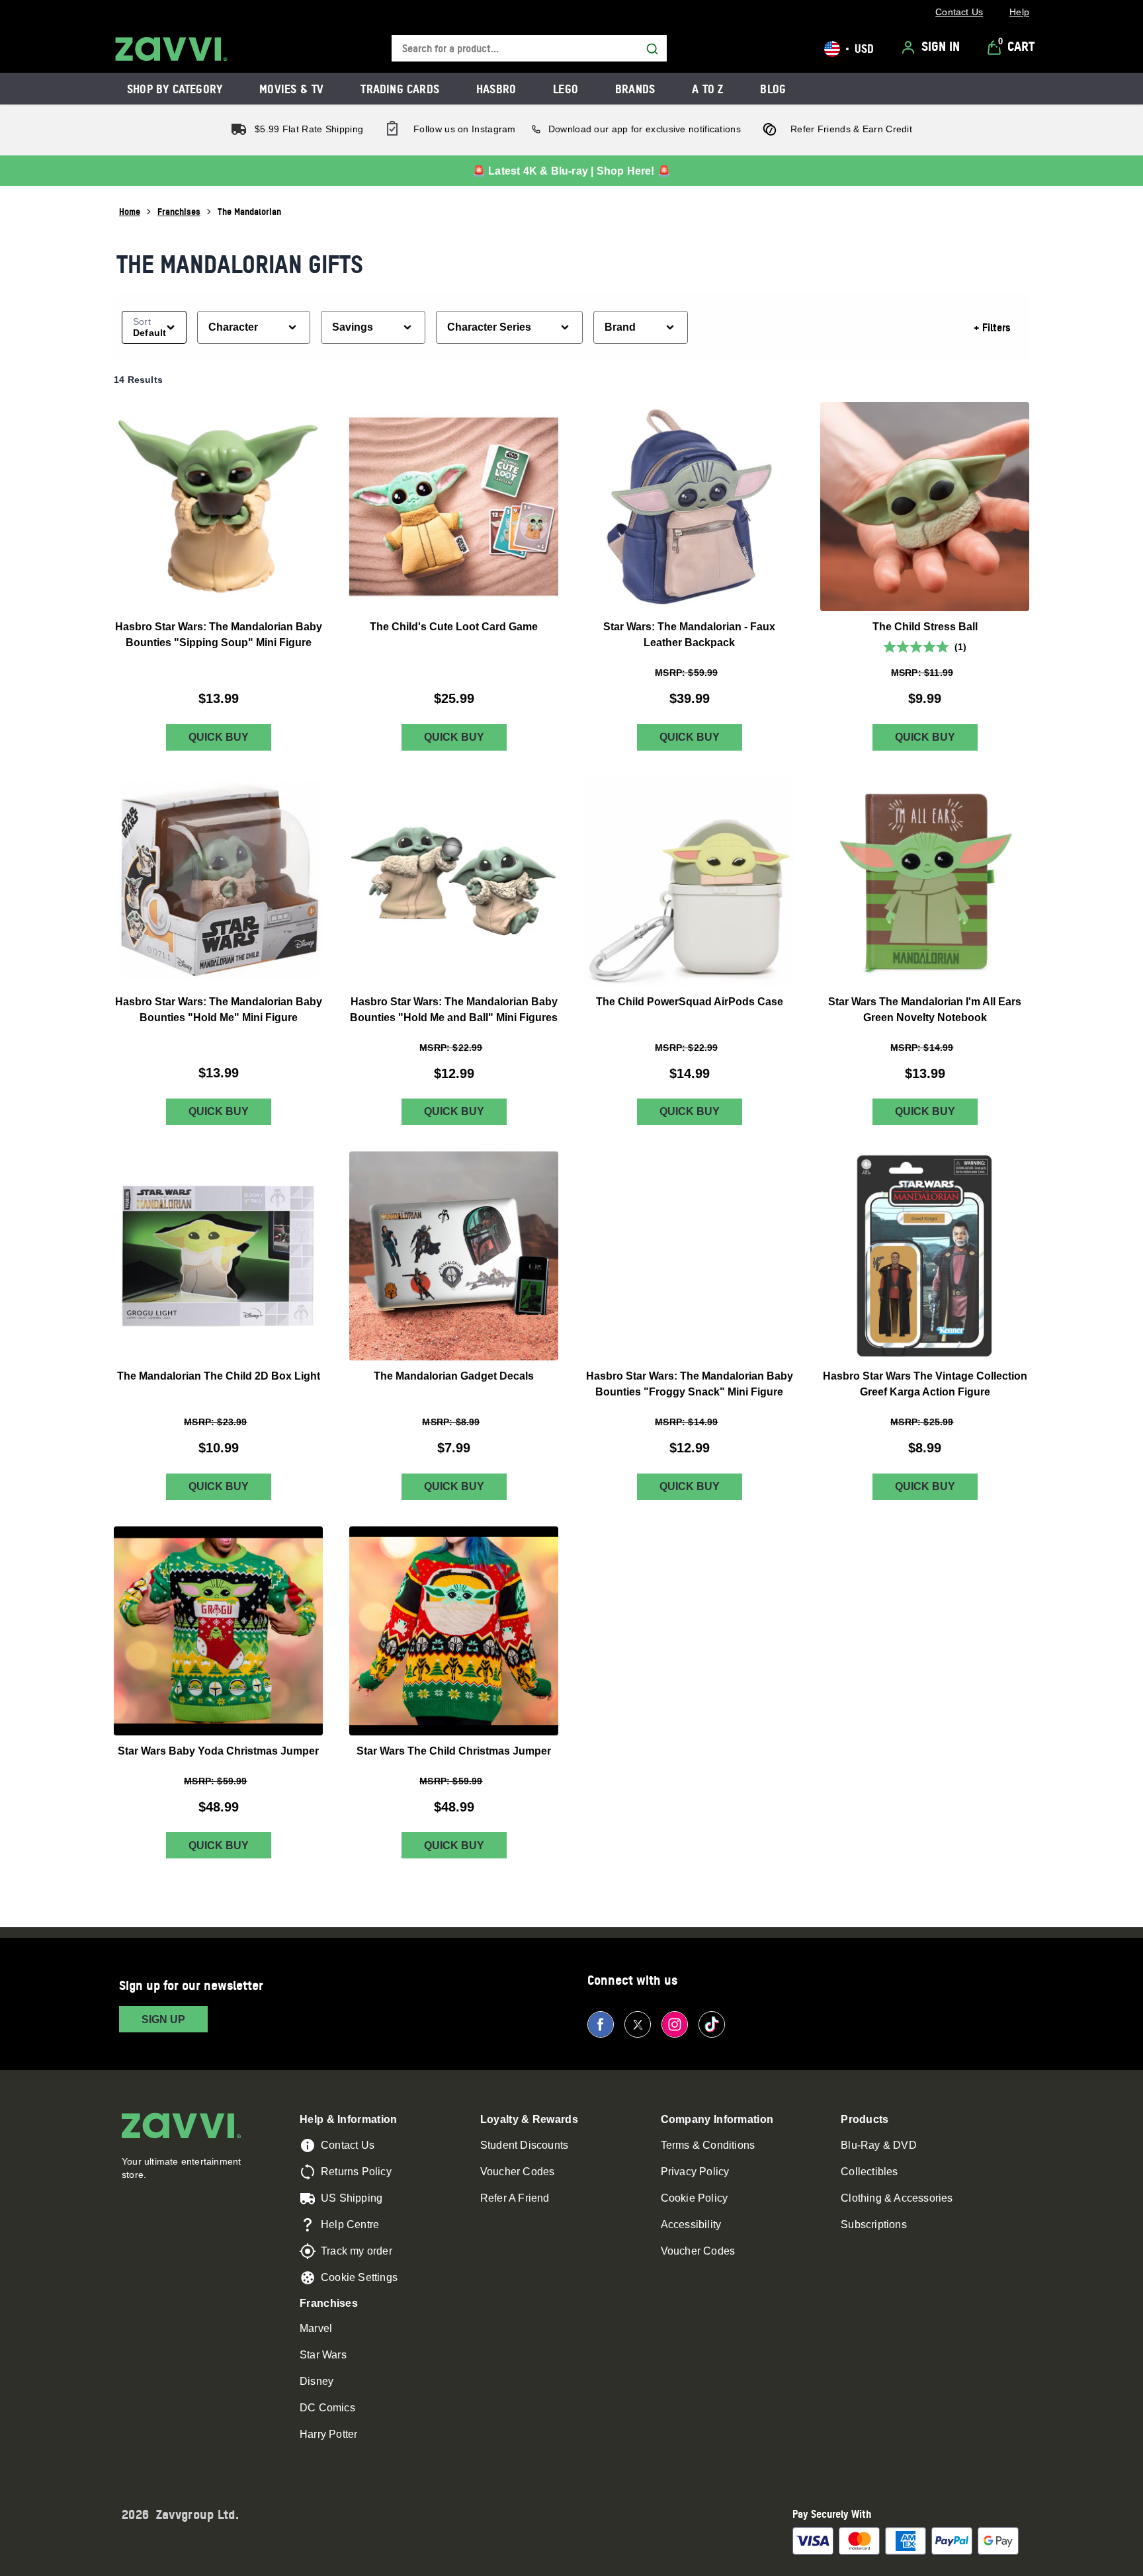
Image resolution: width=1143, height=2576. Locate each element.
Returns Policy (356, 2172)
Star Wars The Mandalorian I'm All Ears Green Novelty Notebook (925, 1009)
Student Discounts (524, 2145)
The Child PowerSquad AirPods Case (690, 1001)
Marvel (316, 2328)
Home (130, 211)
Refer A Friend (515, 2198)
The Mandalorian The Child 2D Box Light (219, 1376)
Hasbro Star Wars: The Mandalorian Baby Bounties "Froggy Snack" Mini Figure (690, 1384)
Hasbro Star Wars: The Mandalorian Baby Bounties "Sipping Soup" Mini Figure (219, 635)
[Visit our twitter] (638, 2024)
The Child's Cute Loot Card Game (454, 627)
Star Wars (323, 2355)
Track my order (357, 2251)
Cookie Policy (695, 2198)
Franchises (179, 211)
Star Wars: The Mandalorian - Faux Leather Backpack (689, 635)
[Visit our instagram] (675, 2024)
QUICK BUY (219, 737)
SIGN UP (163, 2019)
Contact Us (348, 2145)
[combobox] (529, 49)
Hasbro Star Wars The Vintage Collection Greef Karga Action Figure (925, 1384)
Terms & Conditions (708, 2145)
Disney (317, 2381)
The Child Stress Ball (925, 627)
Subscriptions (874, 2224)
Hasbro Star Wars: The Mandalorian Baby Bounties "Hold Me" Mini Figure (219, 1009)
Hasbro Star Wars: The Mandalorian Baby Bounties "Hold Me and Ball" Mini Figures (454, 1009)
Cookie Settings (359, 2277)
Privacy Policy (695, 2172)
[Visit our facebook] (601, 2024)
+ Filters (992, 327)
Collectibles (869, 2172)
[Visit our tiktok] (712, 2024)
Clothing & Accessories (897, 2198)
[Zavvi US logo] (171, 49)
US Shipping (352, 2198)
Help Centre (350, 2224)
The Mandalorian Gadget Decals (454, 1376)
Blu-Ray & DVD (879, 2145)
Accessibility (691, 2224)
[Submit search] (652, 49)
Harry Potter (328, 2434)
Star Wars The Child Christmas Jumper (454, 1750)
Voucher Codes (518, 2172)
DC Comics (327, 2408)
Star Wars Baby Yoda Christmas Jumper (218, 1750)
